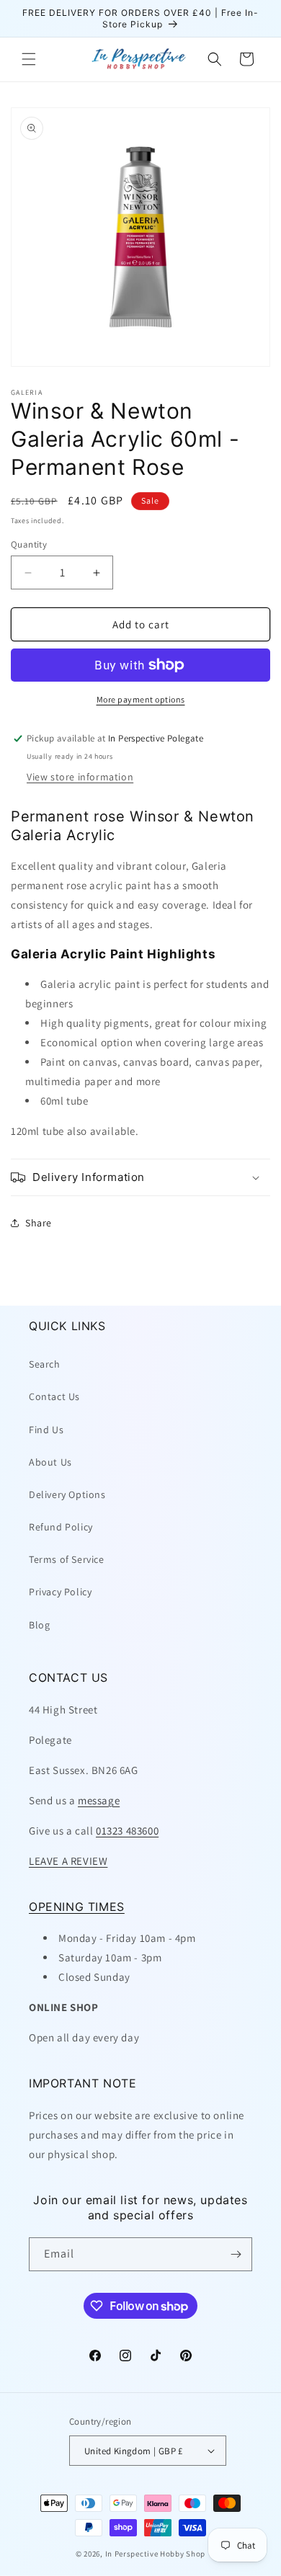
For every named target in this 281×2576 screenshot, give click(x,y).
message (99, 1800)
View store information (80, 777)
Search (45, 1364)
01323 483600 (127, 1831)
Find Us (46, 1430)
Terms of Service (67, 1559)
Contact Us (54, 1396)
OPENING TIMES (77, 1907)
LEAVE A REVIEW (68, 1861)
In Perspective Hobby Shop (156, 2554)
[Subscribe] (236, 2254)
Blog (39, 1625)
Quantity (29, 544)
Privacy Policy (60, 1592)
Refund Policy (61, 1527)
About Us (50, 1462)
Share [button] (39, 1223)
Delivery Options (67, 1494)
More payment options (141, 699)
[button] (29, 59)
